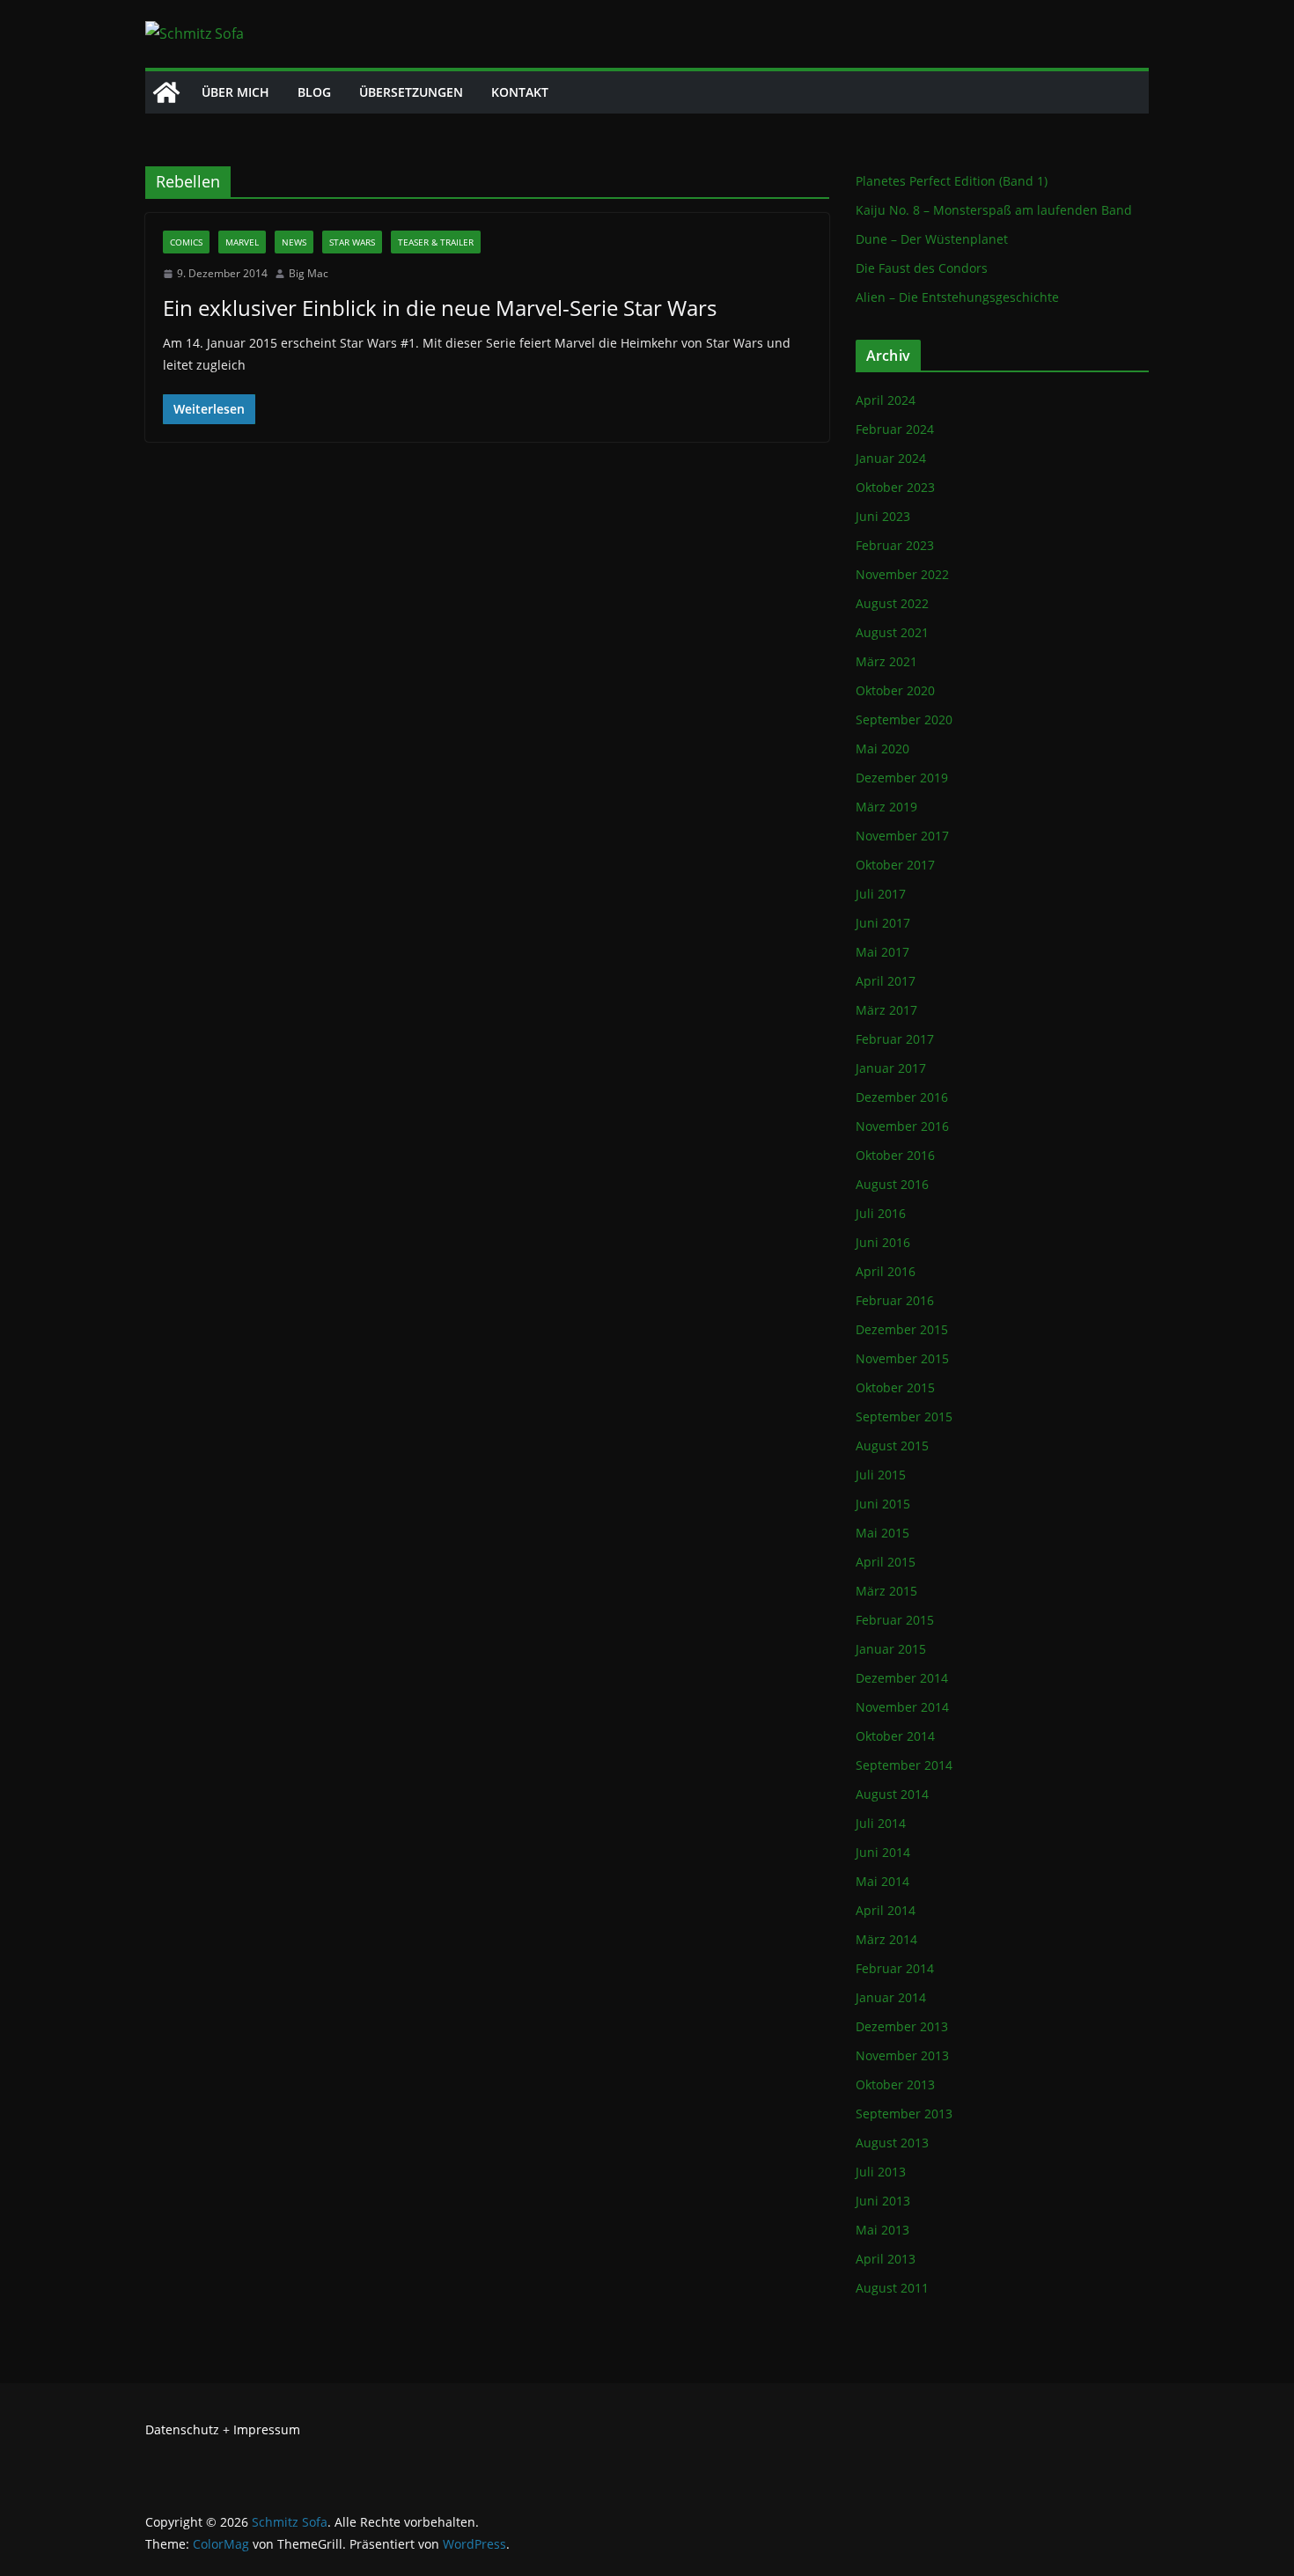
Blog (314, 92)
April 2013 (886, 2259)
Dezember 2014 (902, 1678)
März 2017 (886, 1010)
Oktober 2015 (895, 1387)
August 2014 (892, 1794)
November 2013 (902, 2055)
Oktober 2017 (895, 865)
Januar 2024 (891, 458)
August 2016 (892, 1184)
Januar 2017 (891, 1068)
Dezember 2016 (902, 1097)
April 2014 (886, 1910)
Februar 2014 (895, 1968)
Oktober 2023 (895, 487)
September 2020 (904, 719)
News (294, 242)
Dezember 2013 (902, 2026)
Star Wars (352, 242)
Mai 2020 (882, 749)
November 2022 (902, 574)
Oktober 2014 (895, 1736)
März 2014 (886, 1939)
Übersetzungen (411, 92)
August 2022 (892, 603)
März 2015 (886, 1591)
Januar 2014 (891, 1997)
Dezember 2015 (902, 1329)
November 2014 (902, 1707)
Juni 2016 (883, 1242)
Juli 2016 (881, 1213)
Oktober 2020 (895, 690)
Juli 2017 (881, 894)
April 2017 (886, 981)
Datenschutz (182, 2429)
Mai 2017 (882, 952)
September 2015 (904, 1416)
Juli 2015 (881, 1475)
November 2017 (902, 836)
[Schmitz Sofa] (166, 92)
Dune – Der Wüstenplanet (932, 239)
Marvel (242, 242)
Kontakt (520, 92)
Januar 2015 (891, 1649)
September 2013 (904, 2114)
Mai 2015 (882, 1533)
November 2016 (902, 1126)
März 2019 (886, 807)
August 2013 (892, 2143)
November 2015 (902, 1358)
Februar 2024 (895, 429)
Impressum (267, 2429)
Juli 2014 (881, 1823)
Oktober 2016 (895, 1155)
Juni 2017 (883, 923)
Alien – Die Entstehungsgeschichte (957, 297)
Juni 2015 (883, 1504)
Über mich (235, 92)
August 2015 (892, 1446)
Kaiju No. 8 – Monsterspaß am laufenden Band (994, 210)
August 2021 (892, 632)
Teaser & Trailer (436, 242)
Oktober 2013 (895, 2084)
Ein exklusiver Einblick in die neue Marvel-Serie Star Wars (440, 308)
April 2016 (886, 1271)
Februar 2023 (895, 545)
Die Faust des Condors (922, 268)
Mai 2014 (882, 1881)
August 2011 (892, 2288)
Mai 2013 (882, 2230)
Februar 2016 (895, 1300)
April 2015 (886, 1562)
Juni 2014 (883, 1852)
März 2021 (886, 661)
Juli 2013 (881, 2172)
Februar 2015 (895, 1620)
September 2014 (904, 1765)
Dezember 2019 (902, 778)
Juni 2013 (883, 2201)
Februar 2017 (895, 1039)
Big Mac (309, 273)
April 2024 (886, 400)
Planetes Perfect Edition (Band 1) (952, 181)
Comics (186, 242)
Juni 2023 (883, 516)
